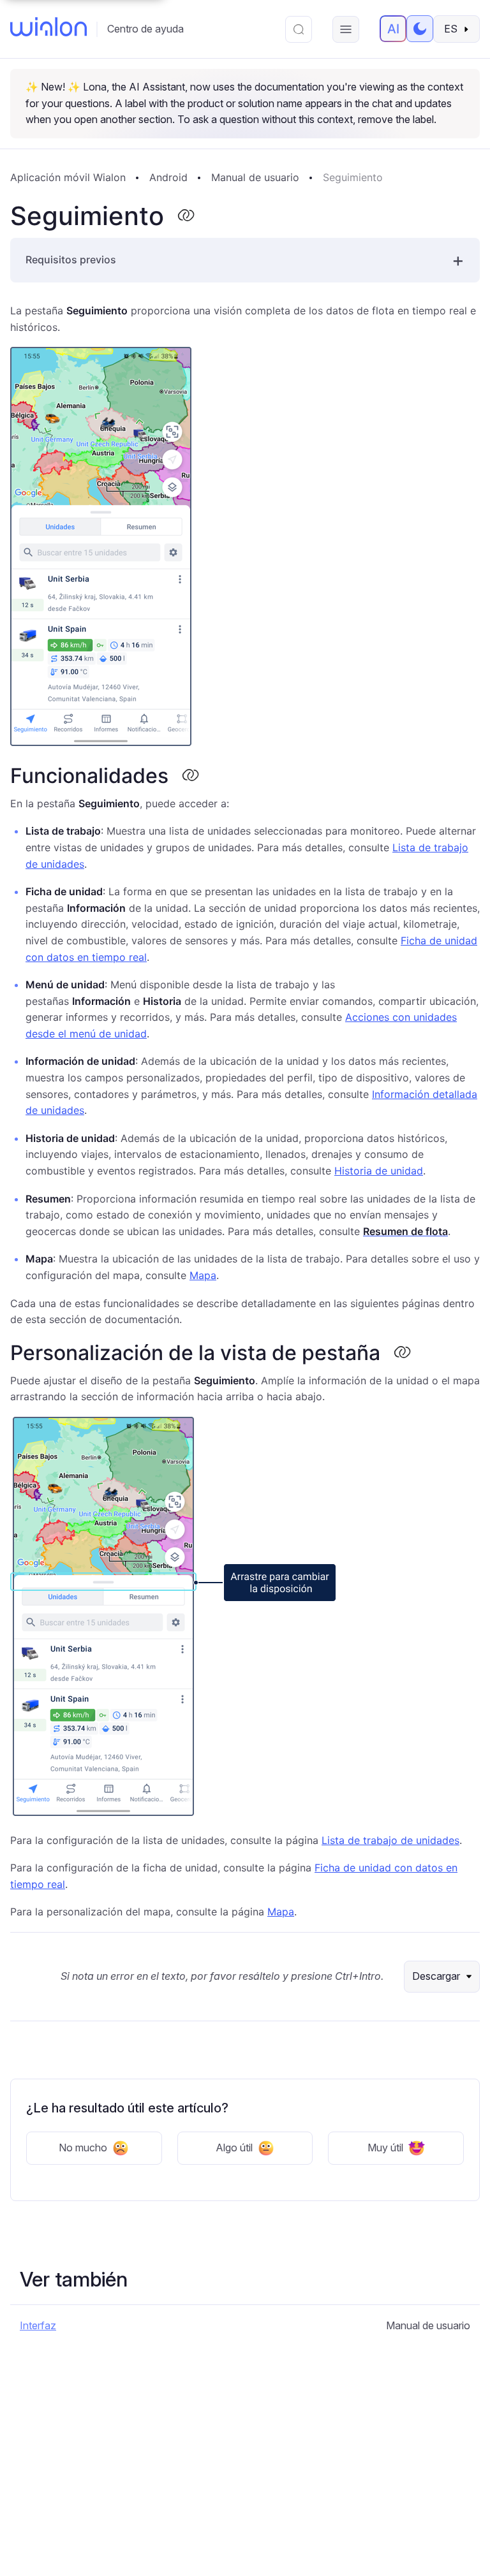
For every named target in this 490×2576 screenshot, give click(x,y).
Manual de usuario (255, 177)
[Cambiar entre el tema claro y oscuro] (420, 29)
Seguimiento (353, 177)
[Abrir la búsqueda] (299, 29)
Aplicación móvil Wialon (68, 177)
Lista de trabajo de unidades (390, 1840)
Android (168, 177)
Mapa (203, 1275)
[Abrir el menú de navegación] (346, 29)
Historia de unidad (379, 1171)
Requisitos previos (71, 260)
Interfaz (38, 2325)
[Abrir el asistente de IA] (393, 29)
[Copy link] (186, 216)
